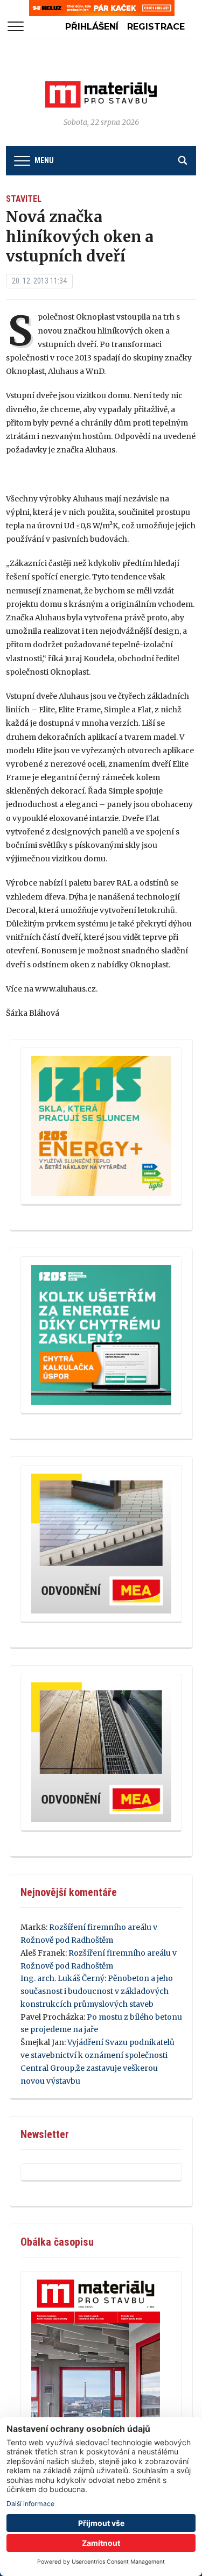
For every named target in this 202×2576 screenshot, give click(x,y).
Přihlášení (92, 27)
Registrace (156, 27)
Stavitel (24, 199)
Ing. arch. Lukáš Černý (62, 1978)
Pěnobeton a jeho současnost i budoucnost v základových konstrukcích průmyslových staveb (97, 1991)
